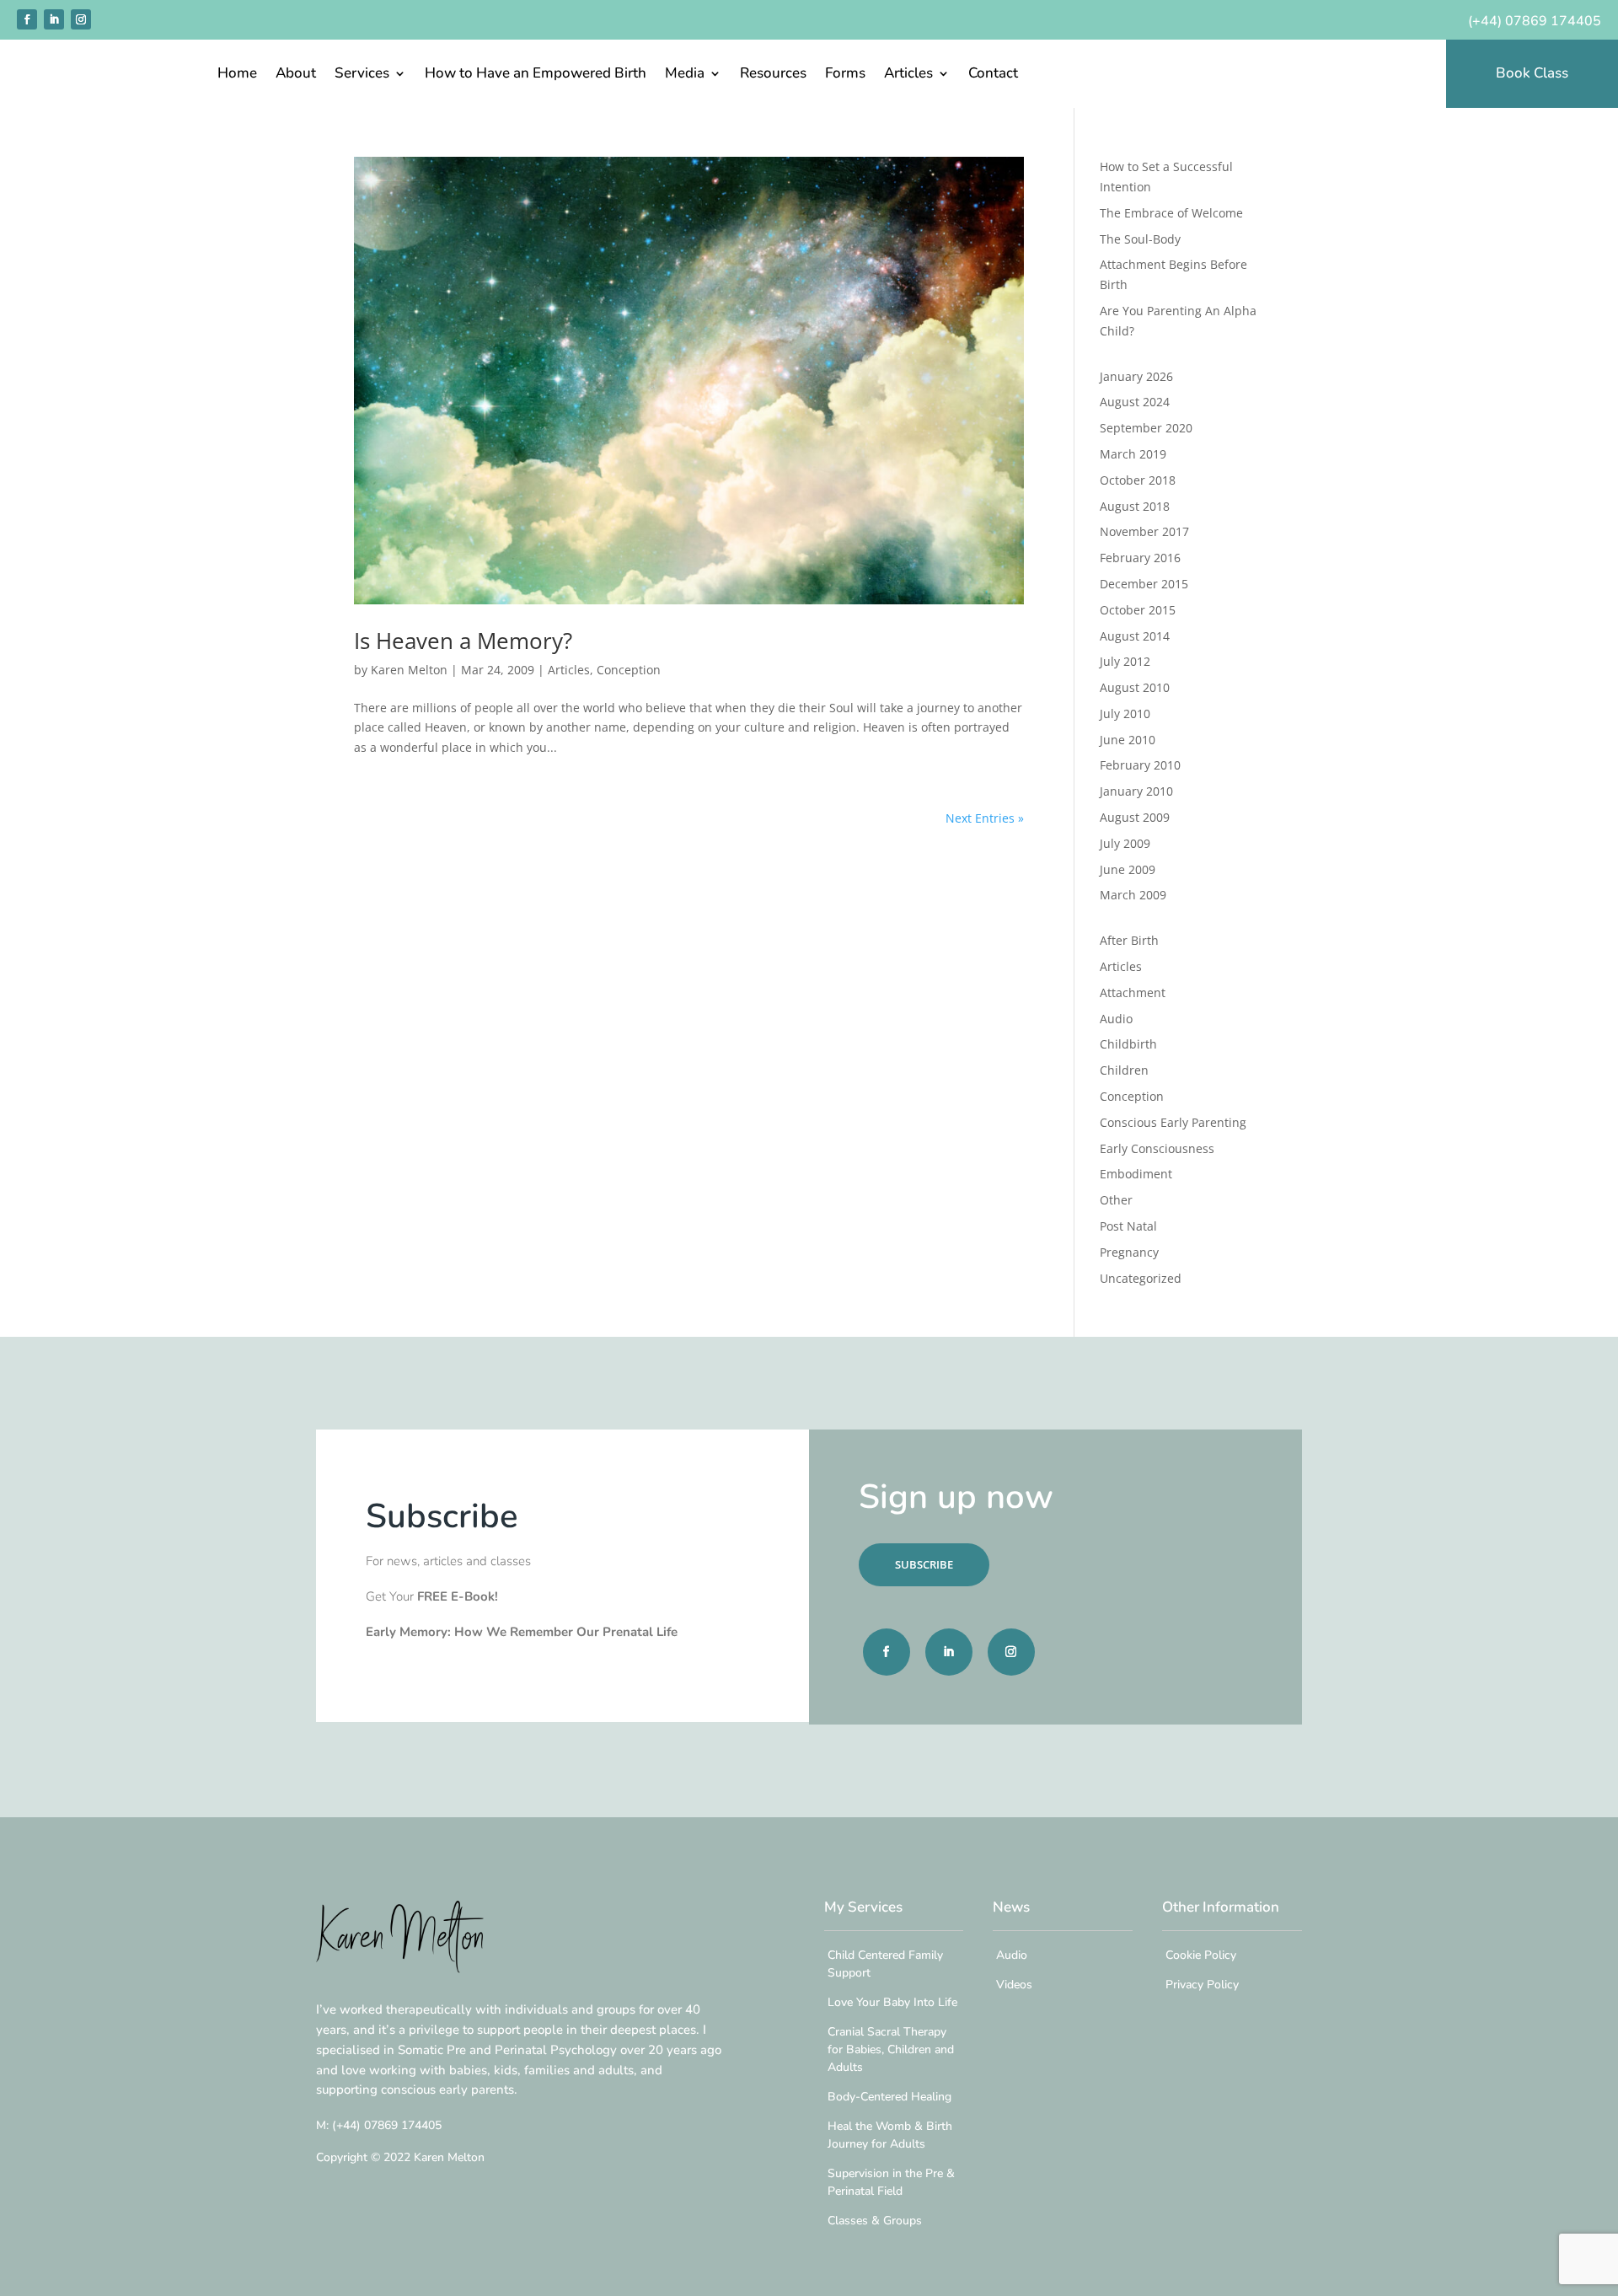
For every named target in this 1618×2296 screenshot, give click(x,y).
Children (1124, 1070)
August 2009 (1135, 817)
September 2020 (1146, 428)
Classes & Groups (875, 2221)
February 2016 (1140, 558)
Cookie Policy (1201, 1955)
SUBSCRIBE (924, 1564)
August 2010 (1135, 687)
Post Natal (1128, 1226)
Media (685, 75)
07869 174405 (387, 2125)
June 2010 (1128, 740)
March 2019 (1133, 454)
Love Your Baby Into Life (892, 2002)
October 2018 (1138, 480)
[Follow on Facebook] (27, 19)
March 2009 (1133, 895)
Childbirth (1128, 1044)
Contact (993, 75)
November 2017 (1144, 531)
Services (362, 75)
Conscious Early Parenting (1173, 1122)
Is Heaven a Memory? (463, 641)
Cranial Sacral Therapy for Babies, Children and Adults (891, 2049)
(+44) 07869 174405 (1535, 21)
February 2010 (1140, 765)
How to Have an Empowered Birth (536, 75)
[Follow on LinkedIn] (54, 19)
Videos (1014, 1985)
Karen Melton (409, 670)
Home (237, 75)
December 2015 (1144, 584)
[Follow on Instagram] (81, 19)
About (296, 75)
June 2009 (1128, 869)
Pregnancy (1129, 1252)
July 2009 (1125, 843)
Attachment (1133, 992)
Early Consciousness (1157, 1148)
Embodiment (1136, 1174)
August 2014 (1135, 636)
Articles (908, 75)
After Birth (1129, 940)
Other (1116, 1200)
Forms (845, 75)
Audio (1116, 1019)
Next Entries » (985, 818)
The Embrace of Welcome (1171, 213)
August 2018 (1135, 506)
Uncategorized (1141, 1278)
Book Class (1532, 73)
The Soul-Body (1140, 239)
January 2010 (1136, 791)
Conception (629, 670)
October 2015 (1138, 610)
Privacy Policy (1202, 1985)
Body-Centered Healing (889, 2097)
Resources (773, 75)
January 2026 (1136, 376)
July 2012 (1125, 661)
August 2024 (1135, 402)
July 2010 (1125, 713)
